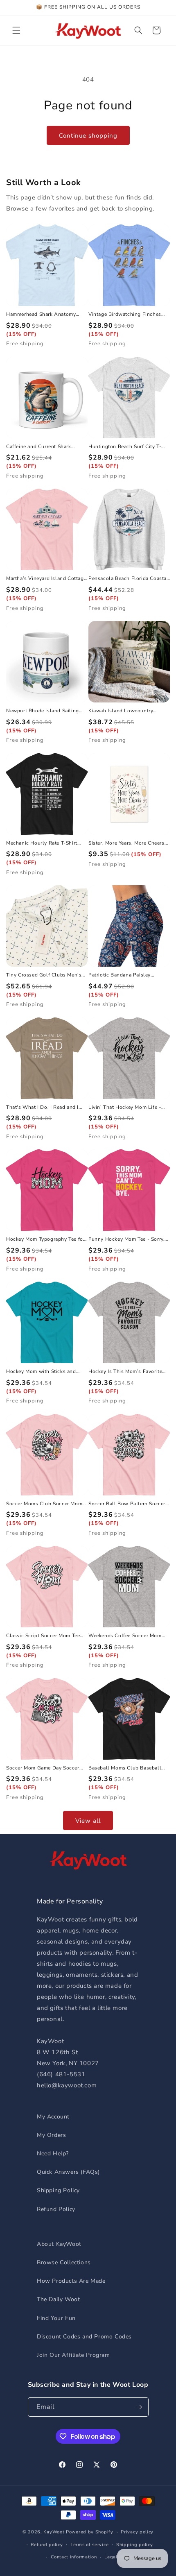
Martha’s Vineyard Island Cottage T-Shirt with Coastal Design (46, 579)
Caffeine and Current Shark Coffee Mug (39, 447)
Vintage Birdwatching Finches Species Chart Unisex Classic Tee (128, 315)
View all (88, 1821)
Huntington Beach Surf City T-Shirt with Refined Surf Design (125, 447)
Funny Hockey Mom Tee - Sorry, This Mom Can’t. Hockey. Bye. (126, 1239)
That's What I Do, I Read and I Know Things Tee (42, 1108)
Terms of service (89, 2545)
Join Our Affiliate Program (73, 2355)
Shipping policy (135, 2545)
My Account (53, 2117)
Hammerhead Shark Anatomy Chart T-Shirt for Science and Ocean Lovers (41, 315)
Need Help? (53, 2153)
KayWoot (54, 2532)
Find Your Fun (56, 2318)
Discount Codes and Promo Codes (84, 2337)
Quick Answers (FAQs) (68, 2172)
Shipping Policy (58, 2190)
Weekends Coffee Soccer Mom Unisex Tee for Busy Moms (125, 1636)
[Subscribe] (139, 2407)
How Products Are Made (71, 2281)
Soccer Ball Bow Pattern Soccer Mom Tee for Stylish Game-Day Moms (127, 1504)
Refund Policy (56, 2209)
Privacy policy (137, 2532)
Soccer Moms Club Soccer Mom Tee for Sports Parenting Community (44, 1504)
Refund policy (47, 2545)
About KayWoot (59, 2244)
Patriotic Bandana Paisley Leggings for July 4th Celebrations (120, 975)
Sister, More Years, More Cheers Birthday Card (126, 843)
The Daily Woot (58, 2299)
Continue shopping (88, 136)
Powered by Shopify (90, 2532)
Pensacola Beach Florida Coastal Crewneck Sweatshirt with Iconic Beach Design (129, 579)
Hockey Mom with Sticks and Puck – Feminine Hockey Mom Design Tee (42, 1372)
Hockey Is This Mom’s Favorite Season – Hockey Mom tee (125, 1372)
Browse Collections (64, 2262)
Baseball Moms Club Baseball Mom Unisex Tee (125, 1768)
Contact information (74, 2557)
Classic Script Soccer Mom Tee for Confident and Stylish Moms (45, 1636)
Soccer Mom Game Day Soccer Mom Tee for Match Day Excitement (43, 1768)
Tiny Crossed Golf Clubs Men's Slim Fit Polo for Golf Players (44, 975)
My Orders (51, 2135)
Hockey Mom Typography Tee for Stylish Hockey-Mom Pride (45, 1239)
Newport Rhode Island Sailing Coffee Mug (43, 711)
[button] (16, 30)
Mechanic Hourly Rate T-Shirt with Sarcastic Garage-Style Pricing (42, 843)
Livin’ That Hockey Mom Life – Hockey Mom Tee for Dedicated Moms (126, 1108)
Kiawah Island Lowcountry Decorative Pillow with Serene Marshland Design (125, 711)
